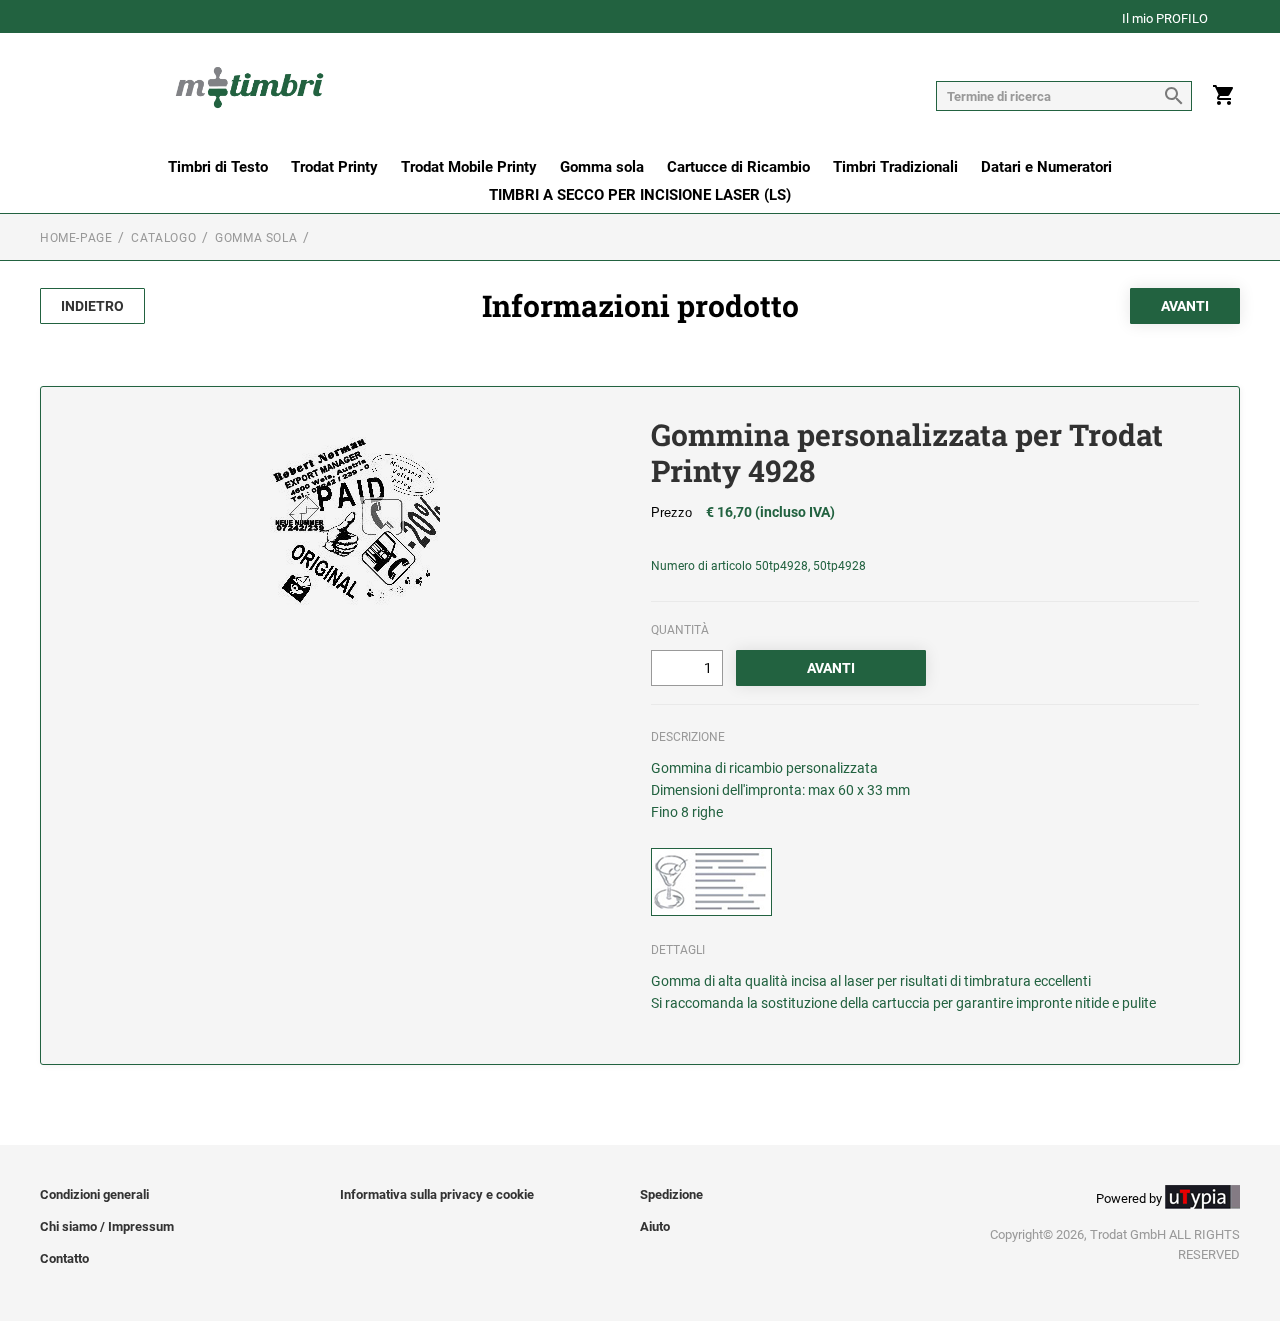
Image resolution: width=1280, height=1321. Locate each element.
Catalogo (163, 238)
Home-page (76, 238)
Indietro (92, 306)
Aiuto (655, 1226)
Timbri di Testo (218, 167)
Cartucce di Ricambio (738, 167)
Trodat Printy (334, 167)
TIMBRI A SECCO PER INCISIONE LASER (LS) (640, 195)
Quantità (680, 630)
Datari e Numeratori (1046, 167)
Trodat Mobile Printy (469, 167)
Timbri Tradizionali (895, 167)
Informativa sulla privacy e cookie (437, 1194)
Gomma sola (602, 167)
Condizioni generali (94, 1194)
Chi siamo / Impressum (107, 1226)
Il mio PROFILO (1165, 19)
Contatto (64, 1258)
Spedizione (671, 1194)
